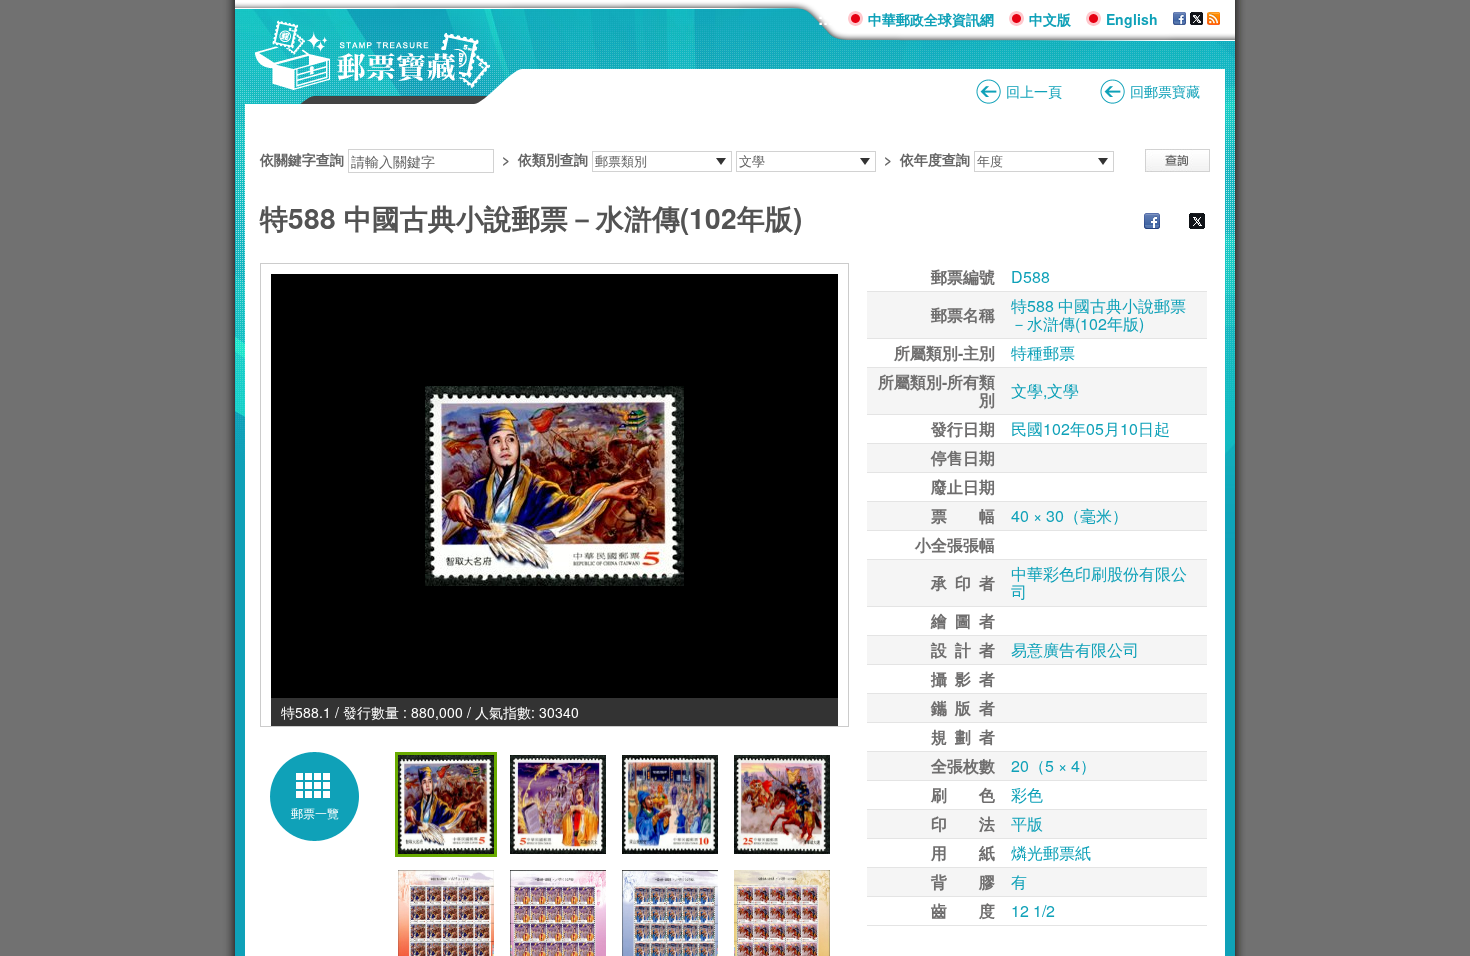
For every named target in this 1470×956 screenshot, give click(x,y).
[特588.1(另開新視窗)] (554, 486)
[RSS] (1213, 19)
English (1132, 19)
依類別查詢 (553, 159)
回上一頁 (1034, 91)
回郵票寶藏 (1165, 91)
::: (825, 18)
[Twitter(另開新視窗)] (1187, 223)
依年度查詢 (935, 159)
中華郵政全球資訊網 (931, 19)
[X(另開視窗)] (1196, 19)
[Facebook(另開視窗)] (1179, 19)
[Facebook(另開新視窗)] (1142, 223)
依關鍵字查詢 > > (615, 159)
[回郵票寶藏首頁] (373, 79)
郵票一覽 (315, 812)
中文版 (1050, 19)
